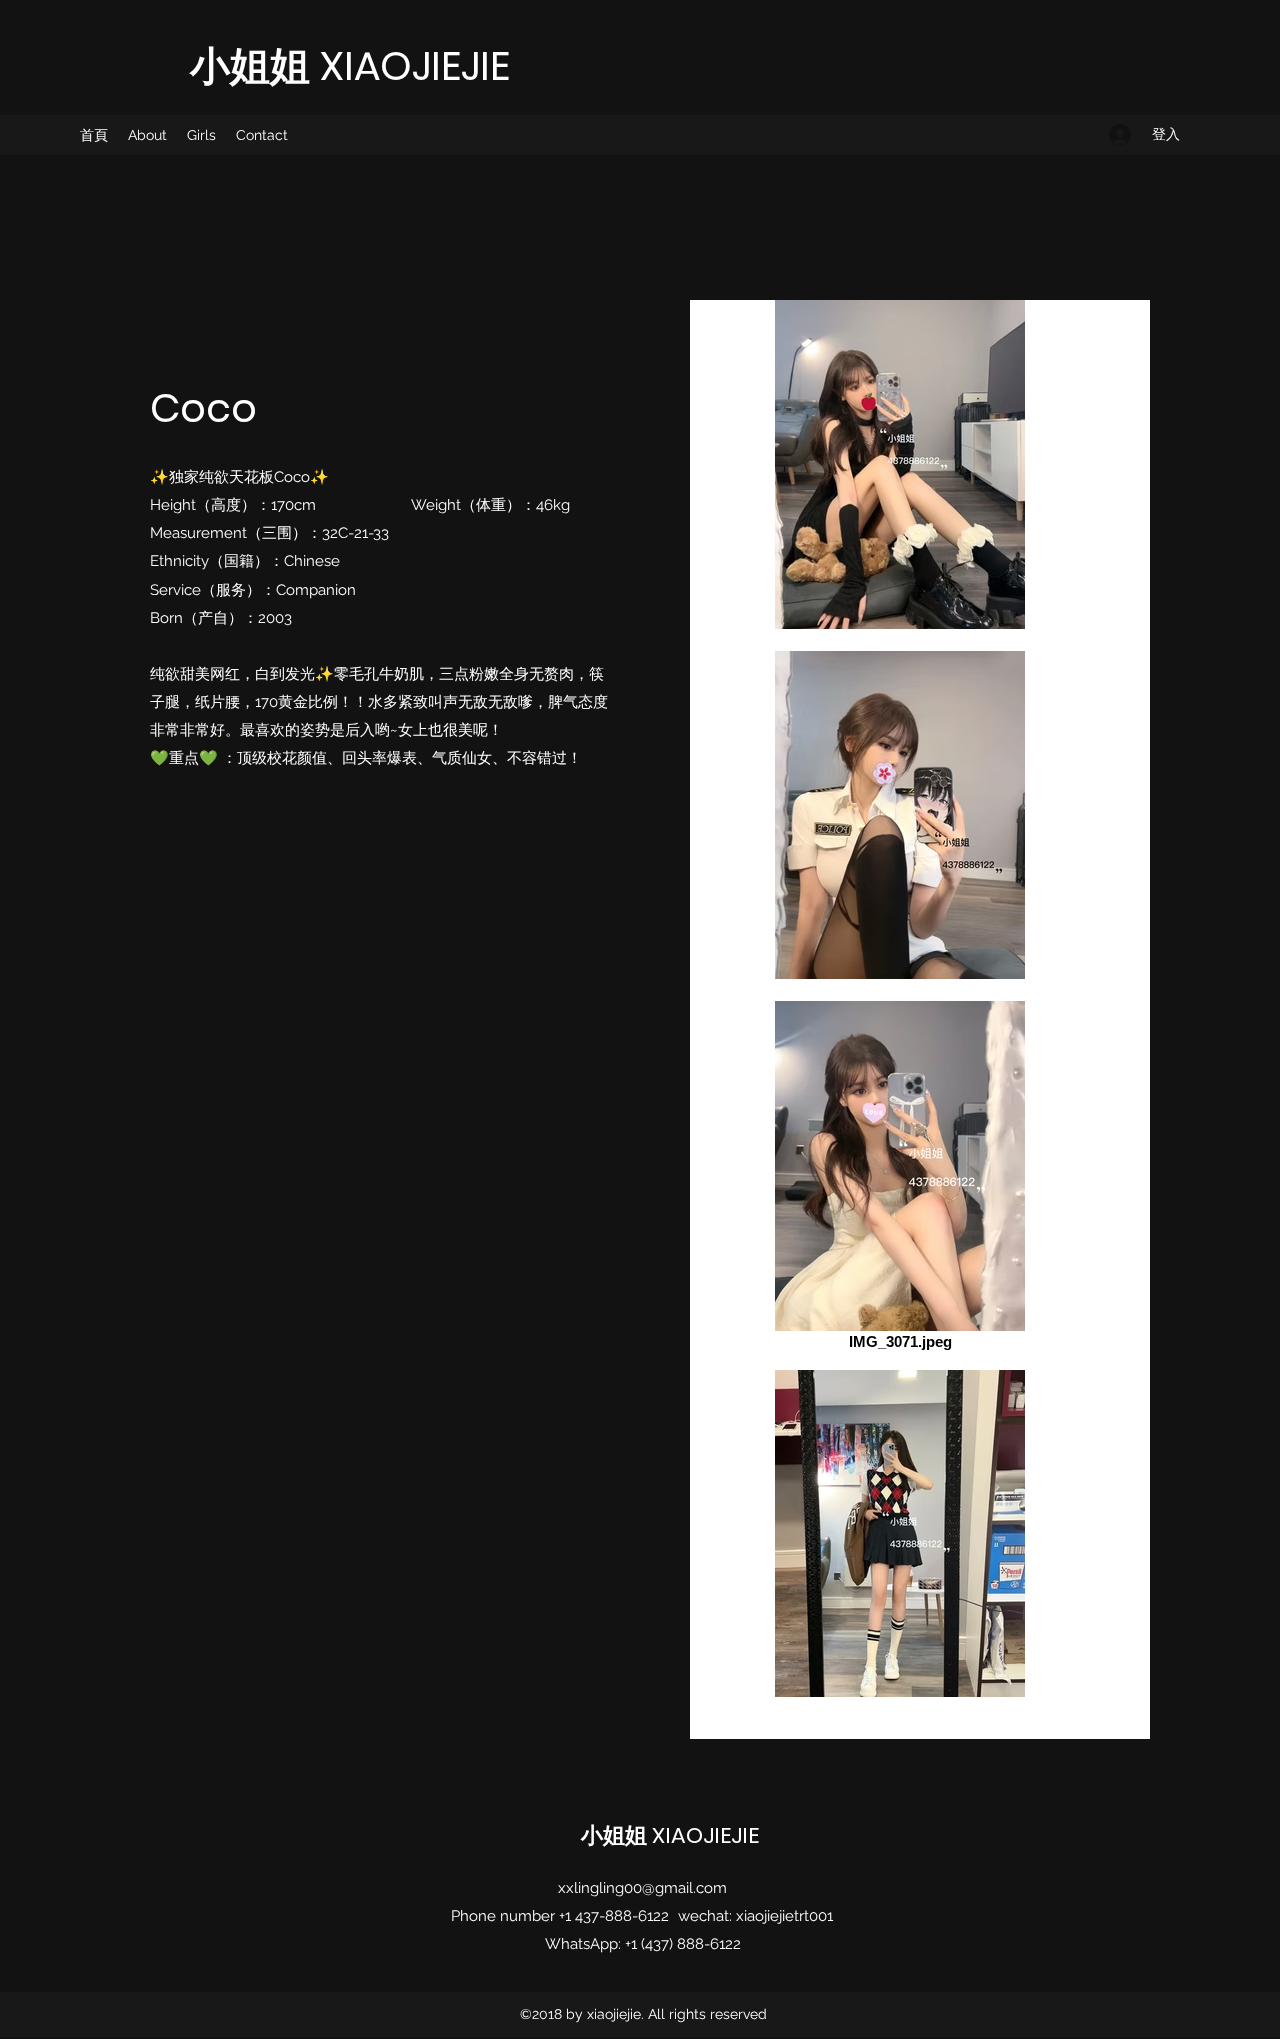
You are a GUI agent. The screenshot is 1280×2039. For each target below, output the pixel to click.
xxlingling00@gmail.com (642, 1888)
